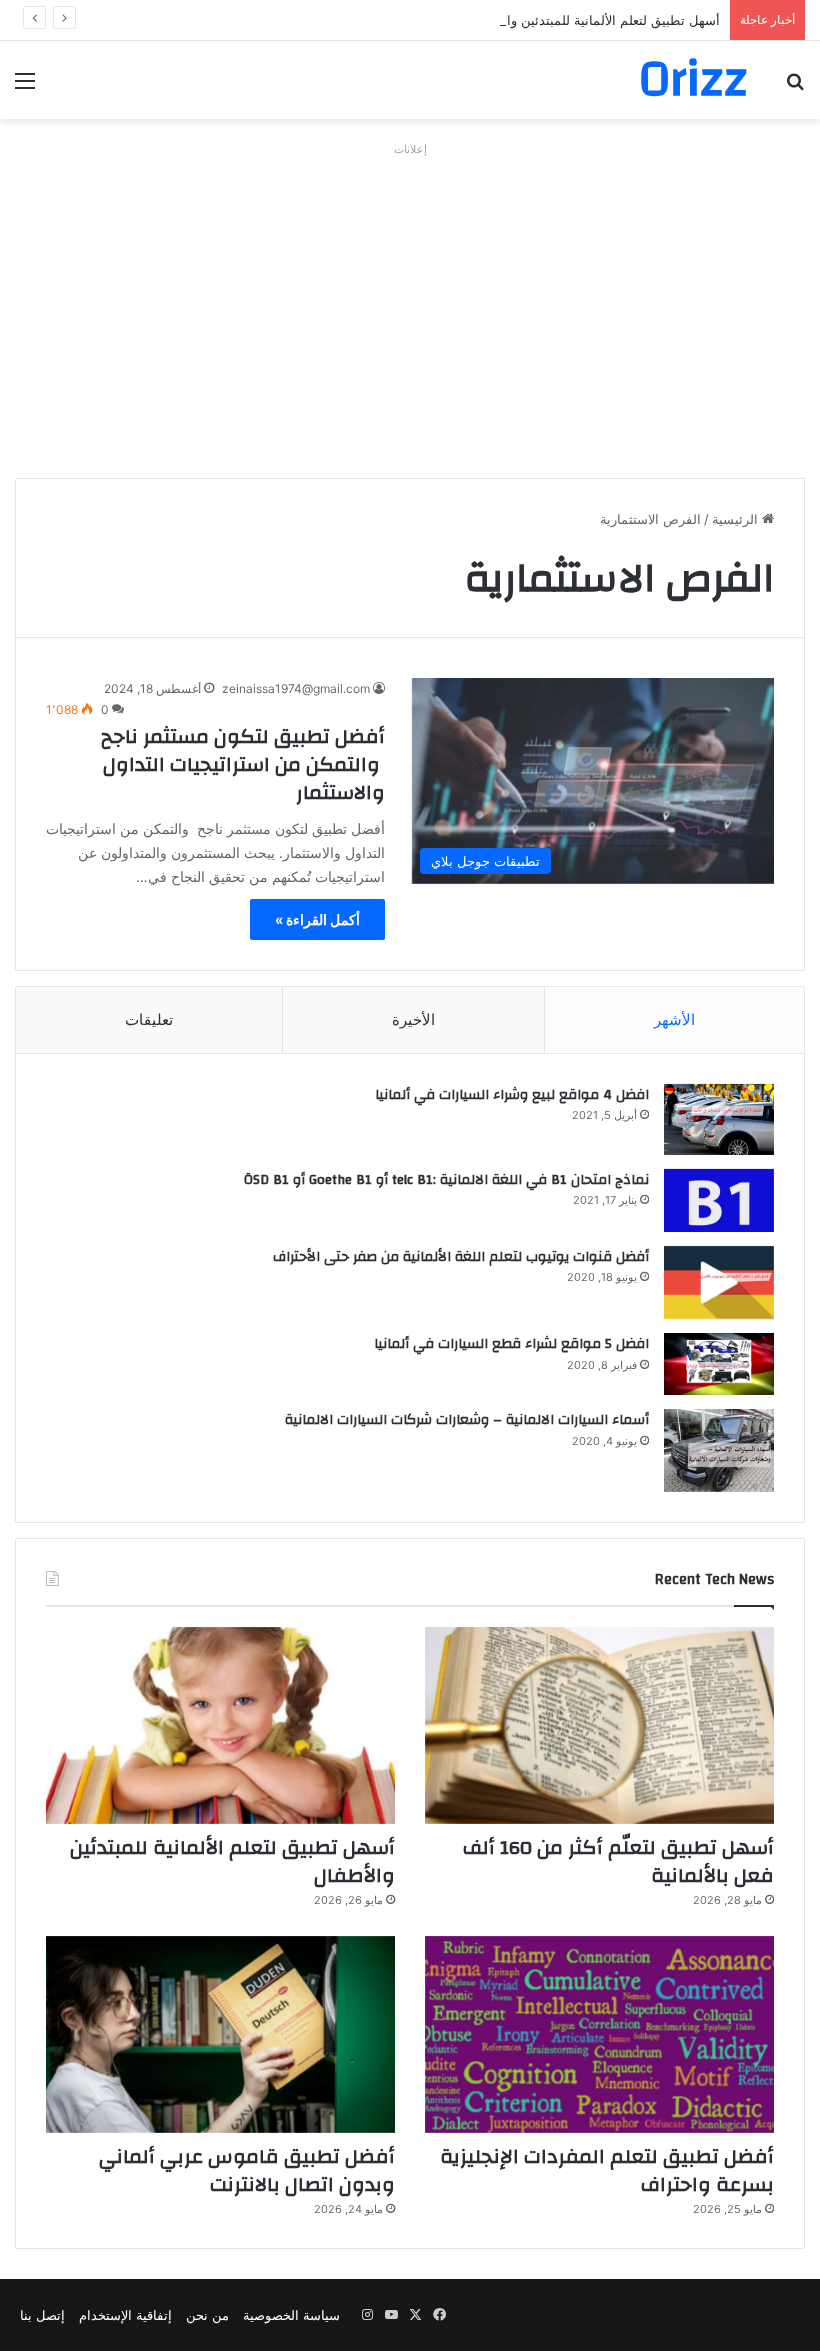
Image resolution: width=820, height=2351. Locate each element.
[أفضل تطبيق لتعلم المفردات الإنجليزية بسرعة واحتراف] (599, 2034)
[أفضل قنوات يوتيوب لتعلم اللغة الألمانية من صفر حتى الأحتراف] (719, 1282)
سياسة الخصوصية (291, 2315)
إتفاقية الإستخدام (125, 2315)
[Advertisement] (410, 303)
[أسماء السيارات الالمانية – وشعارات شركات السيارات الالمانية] (719, 1450)
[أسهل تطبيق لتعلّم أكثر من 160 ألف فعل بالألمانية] (599, 1725)
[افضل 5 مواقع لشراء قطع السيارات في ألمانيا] (719, 1364)
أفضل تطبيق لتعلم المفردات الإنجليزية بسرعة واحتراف (607, 2170)
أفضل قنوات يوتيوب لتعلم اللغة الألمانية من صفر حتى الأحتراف (461, 1257)
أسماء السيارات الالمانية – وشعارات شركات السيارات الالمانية (467, 1420)
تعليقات (149, 1019)
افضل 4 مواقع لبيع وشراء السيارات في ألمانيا (512, 1095)
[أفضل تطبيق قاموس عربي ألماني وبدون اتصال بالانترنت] (220, 2034)
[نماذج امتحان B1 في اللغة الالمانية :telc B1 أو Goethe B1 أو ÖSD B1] (719, 1200)
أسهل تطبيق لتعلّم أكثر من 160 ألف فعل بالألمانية (618, 1861)
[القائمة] (25, 87)
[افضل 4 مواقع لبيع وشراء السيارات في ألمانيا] (719, 1119)
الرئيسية (737, 519)
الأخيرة (413, 1019)
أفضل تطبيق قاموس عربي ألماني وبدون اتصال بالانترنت (247, 2170)
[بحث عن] (795, 87)
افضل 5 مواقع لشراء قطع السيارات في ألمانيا (511, 1344)
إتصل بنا (42, 2315)
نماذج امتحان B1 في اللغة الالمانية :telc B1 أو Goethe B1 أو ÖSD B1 (446, 1180)
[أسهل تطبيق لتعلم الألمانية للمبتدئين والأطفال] (220, 1725)
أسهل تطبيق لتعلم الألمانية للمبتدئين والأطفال (595, 20)
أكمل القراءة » (317, 919)
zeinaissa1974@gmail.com (296, 688)
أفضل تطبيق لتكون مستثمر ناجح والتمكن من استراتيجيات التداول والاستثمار (243, 764)
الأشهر (674, 1019)
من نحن (207, 2315)
